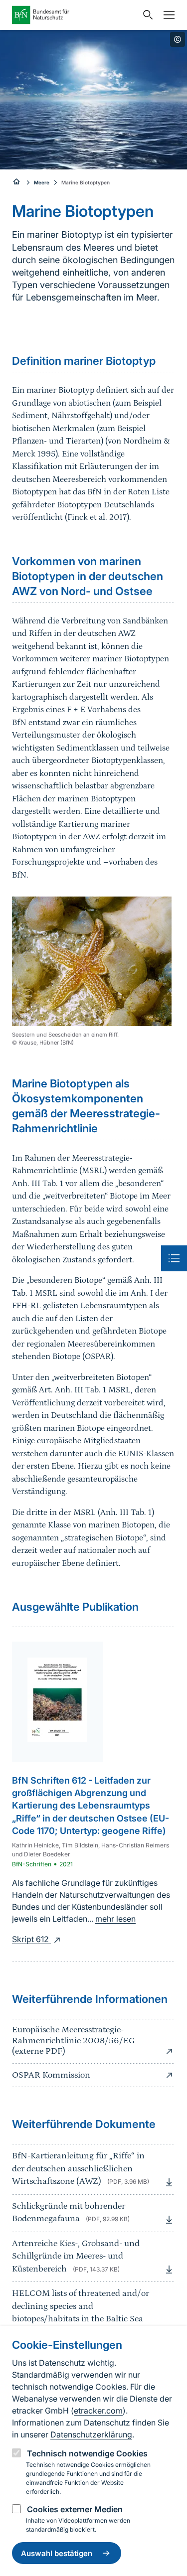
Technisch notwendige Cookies (87, 2453)
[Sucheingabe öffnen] (146, 15)
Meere (42, 182)
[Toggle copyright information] (178, 39)
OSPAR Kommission (51, 2075)
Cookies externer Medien (75, 2509)
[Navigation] (167, 15)
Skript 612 (31, 1939)
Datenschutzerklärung (91, 2434)
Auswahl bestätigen (57, 2553)
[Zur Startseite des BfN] (75, 15)
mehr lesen (115, 1919)
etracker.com (98, 2411)
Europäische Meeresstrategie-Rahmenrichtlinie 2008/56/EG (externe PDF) (73, 2041)
